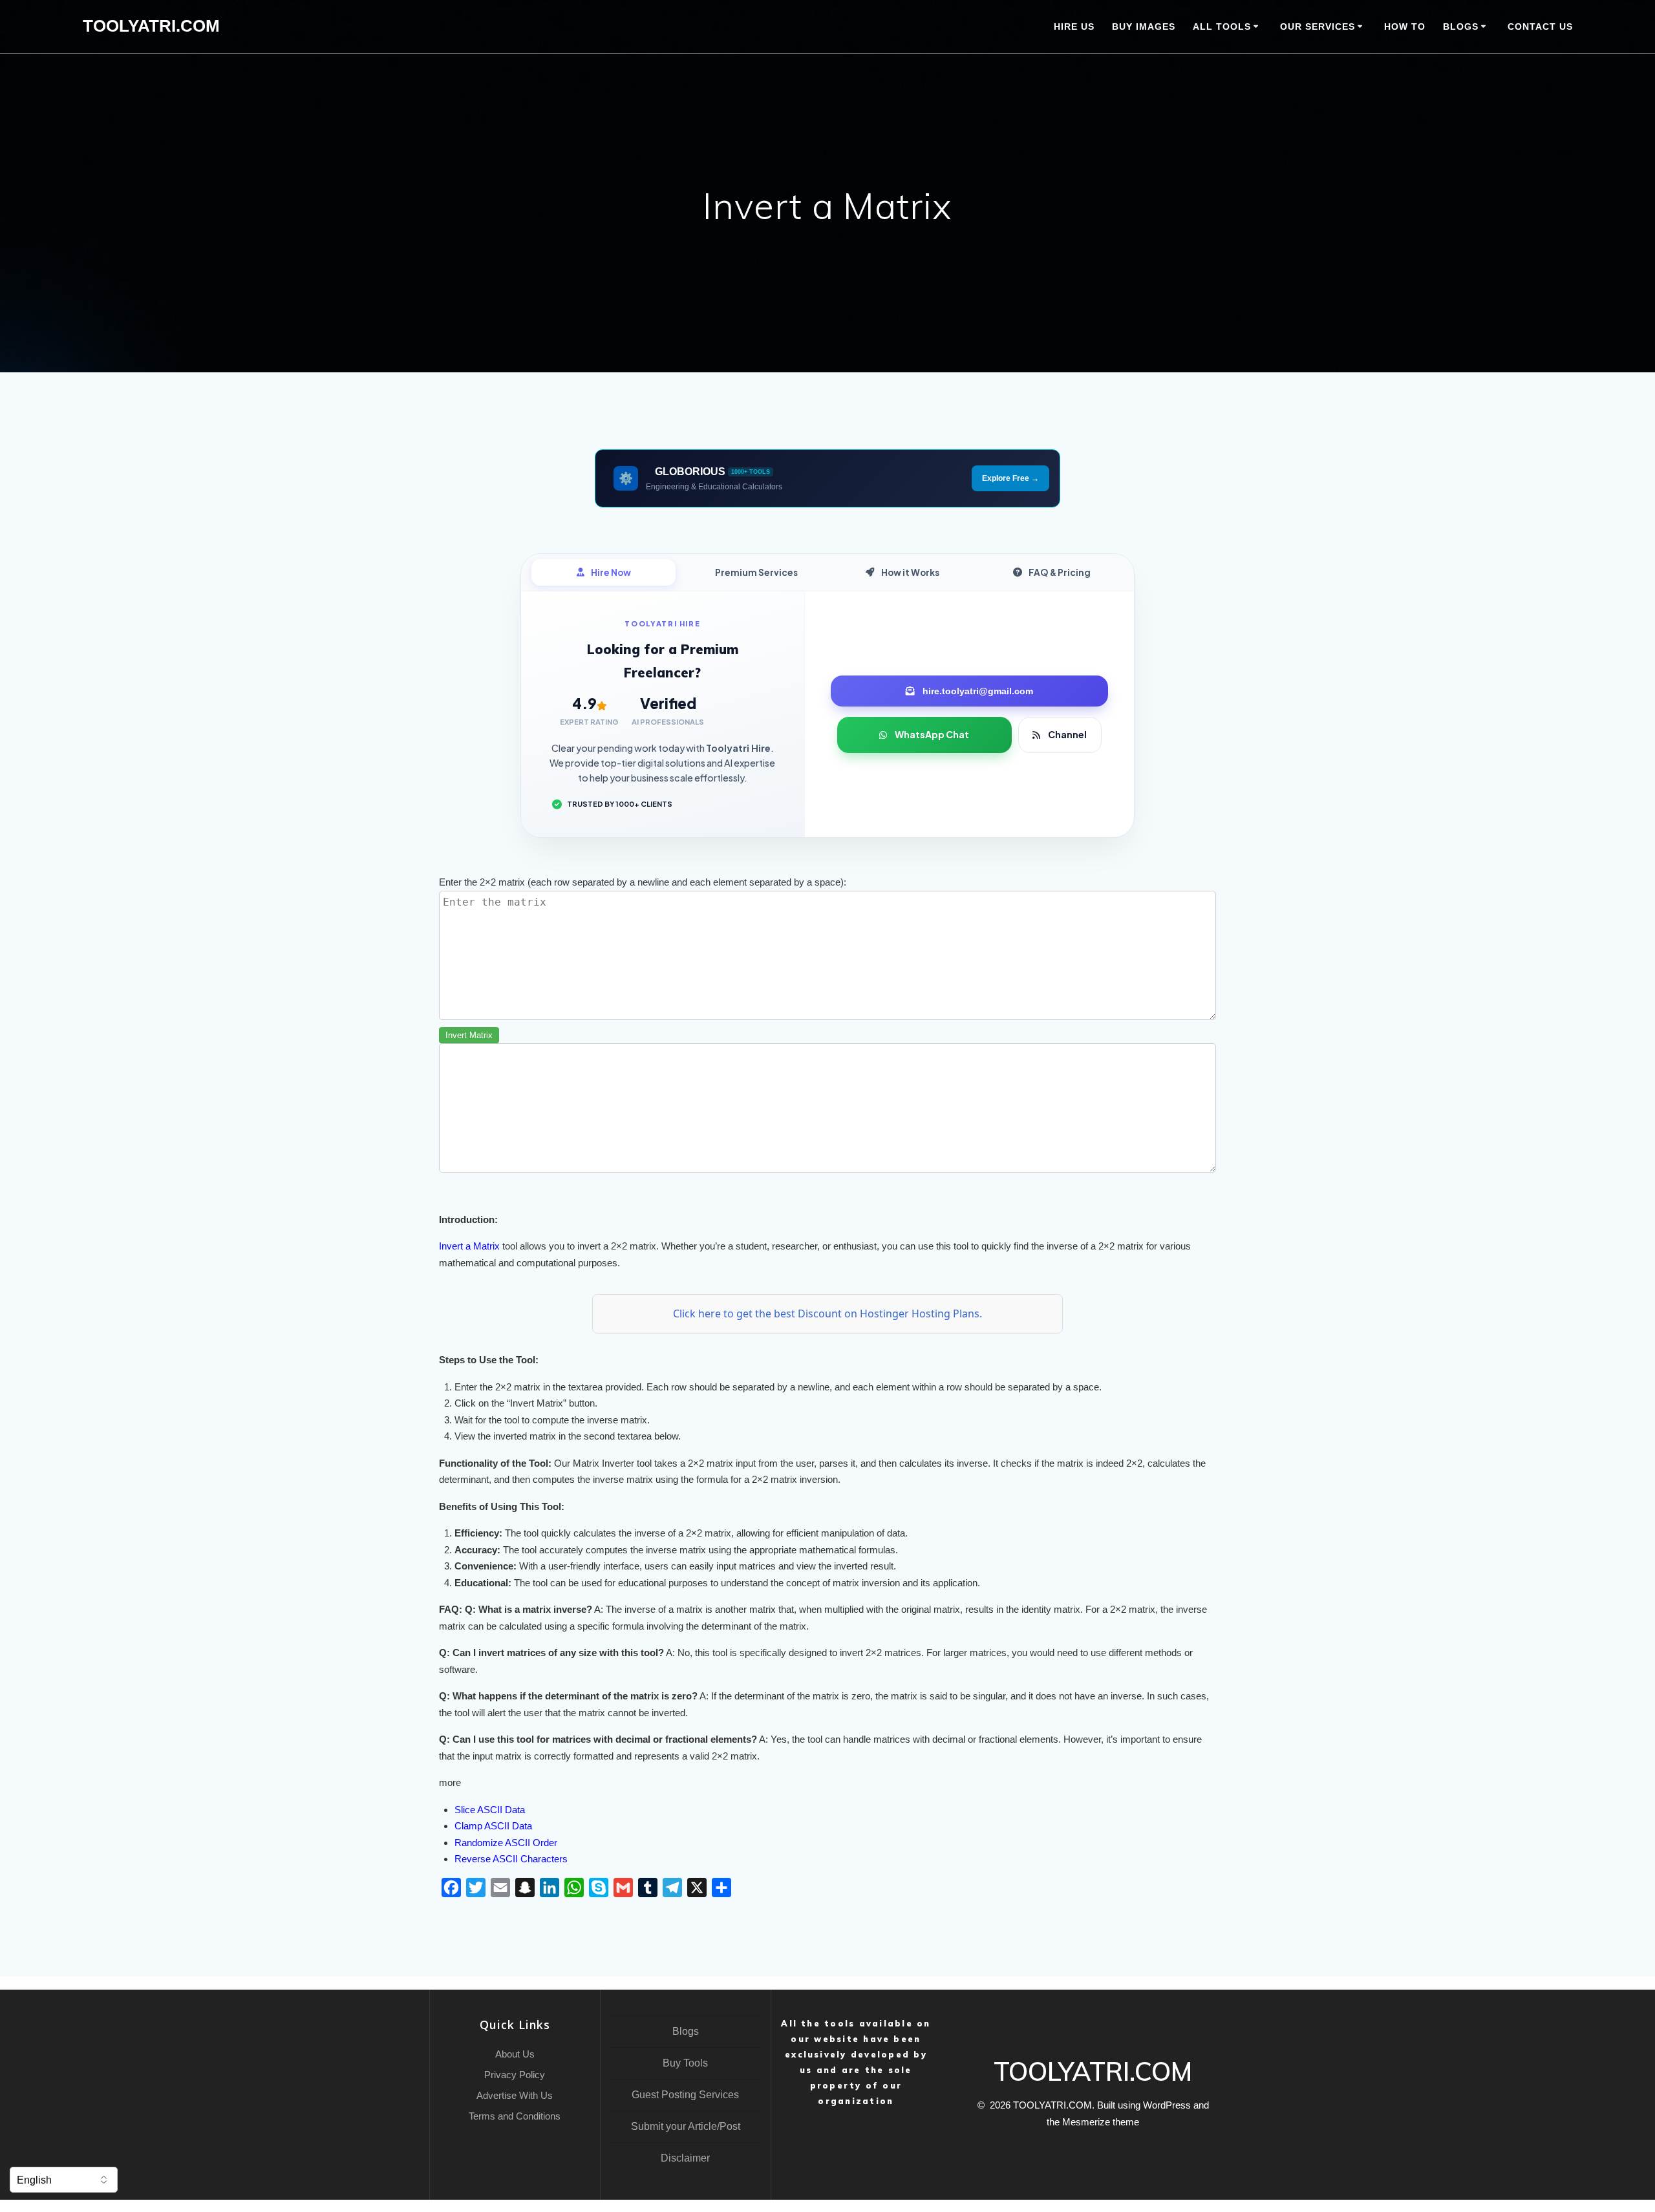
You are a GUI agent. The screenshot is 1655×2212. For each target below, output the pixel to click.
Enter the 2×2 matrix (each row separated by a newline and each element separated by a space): (643, 882)
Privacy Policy (515, 2075)
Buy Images (1144, 27)
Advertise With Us (515, 2095)
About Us (515, 2054)
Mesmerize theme (1101, 2122)
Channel (1067, 734)
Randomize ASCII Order (506, 1843)
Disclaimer (685, 2158)
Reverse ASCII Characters (511, 1859)
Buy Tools (685, 2063)
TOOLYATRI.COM (151, 27)
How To (1405, 27)
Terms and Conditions (515, 2116)
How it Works (910, 572)
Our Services (1318, 27)
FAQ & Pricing (1060, 572)
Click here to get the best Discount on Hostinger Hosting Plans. (827, 1313)
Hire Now (611, 572)
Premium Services (756, 572)
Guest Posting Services (685, 2095)
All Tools (1222, 27)
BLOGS (1461, 27)
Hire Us (1074, 27)
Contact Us (1540, 27)
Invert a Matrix (469, 1246)
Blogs (686, 2031)
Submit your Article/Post (686, 2126)
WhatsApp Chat (932, 734)
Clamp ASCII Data (493, 1826)
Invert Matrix (469, 1035)
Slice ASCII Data (490, 1810)
